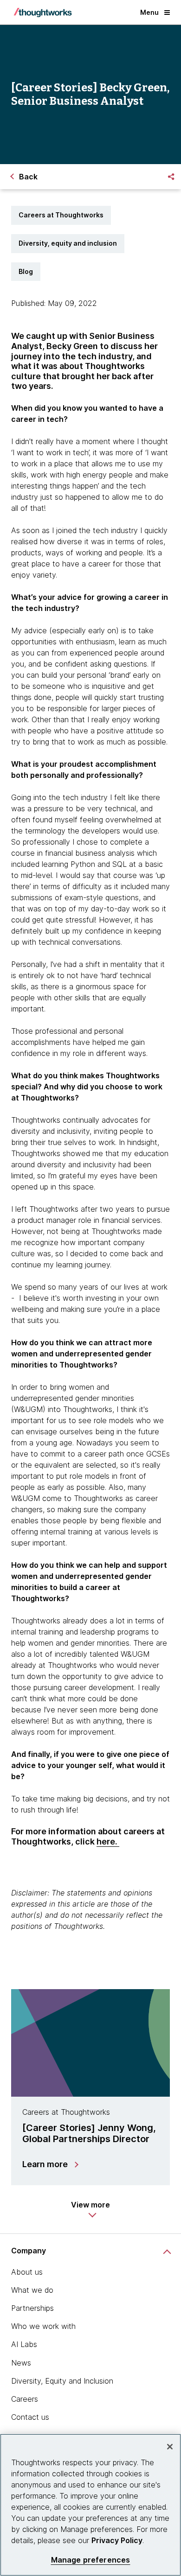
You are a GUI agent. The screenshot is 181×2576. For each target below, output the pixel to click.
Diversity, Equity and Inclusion (62, 2381)
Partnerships (32, 2308)
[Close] (170, 2447)
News (21, 2363)
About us (27, 2272)
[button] (90, 2209)
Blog (26, 271)
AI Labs (24, 2344)
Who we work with (43, 2326)
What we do (32, 2290)
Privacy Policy (117, 2540)
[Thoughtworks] (43, 13)
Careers (25, 2399)
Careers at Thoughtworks (61, 215)
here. (108, 1841)
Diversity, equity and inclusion (68, 243)
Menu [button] (149, 12)
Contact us (30, 2417)
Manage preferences (91, 2560)
